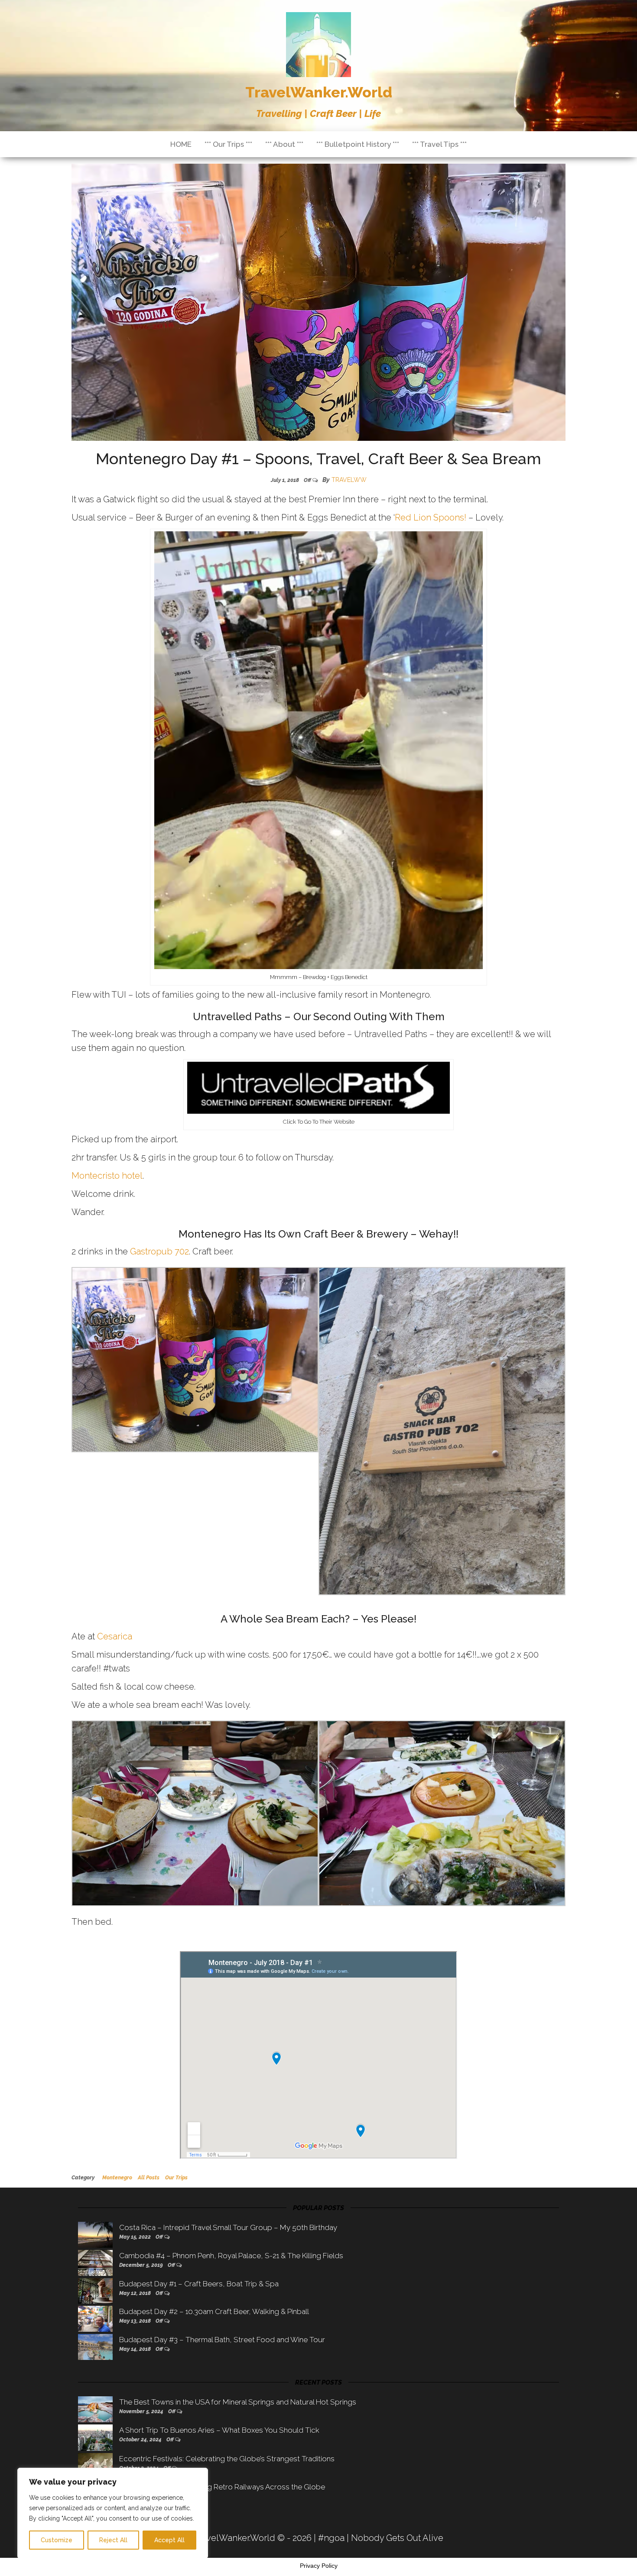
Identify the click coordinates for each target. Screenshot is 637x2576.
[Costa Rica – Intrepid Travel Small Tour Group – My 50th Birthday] (95, 2234)
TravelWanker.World (319, 92)
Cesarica (115, 1636)
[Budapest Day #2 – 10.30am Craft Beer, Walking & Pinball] (95, 2318)
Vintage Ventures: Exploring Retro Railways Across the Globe (222, 2487)
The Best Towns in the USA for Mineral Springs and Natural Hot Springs (238, 2402)
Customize (57, 2540)
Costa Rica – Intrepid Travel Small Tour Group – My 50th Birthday (228, 2227)
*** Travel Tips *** (439, 144)
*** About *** (284, 144)
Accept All (169, 2540)
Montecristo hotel (107, 1176)
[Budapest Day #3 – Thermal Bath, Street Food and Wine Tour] (95, 2347)
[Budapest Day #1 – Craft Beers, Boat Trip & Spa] (95, 2290)
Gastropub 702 (159, 1251)
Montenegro (117, 2178)
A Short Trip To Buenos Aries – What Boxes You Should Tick (219, 2430)
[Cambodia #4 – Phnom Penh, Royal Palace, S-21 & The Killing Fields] (95, 2262)
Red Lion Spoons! (431, 517)
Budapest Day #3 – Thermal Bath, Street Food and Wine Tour (222, 2340)
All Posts (149, 2178)
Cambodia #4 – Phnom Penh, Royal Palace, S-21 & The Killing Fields (231, 2256)
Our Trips (176, 2178)
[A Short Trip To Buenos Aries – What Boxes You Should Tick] (95, 2437)
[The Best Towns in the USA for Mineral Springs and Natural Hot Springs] (95, 2409)
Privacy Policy (319, 2566)
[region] (113, 2513)
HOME (181, 144)
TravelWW (349, 480)
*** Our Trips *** (228, 144)
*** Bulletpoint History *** (358, 144)
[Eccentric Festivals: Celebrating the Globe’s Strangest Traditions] (95, 2465)
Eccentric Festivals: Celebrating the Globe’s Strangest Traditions (227, 2459)
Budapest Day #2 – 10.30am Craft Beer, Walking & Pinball (214, 2311)
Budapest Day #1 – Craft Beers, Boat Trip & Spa (199, 2284)
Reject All (113, 2540)
